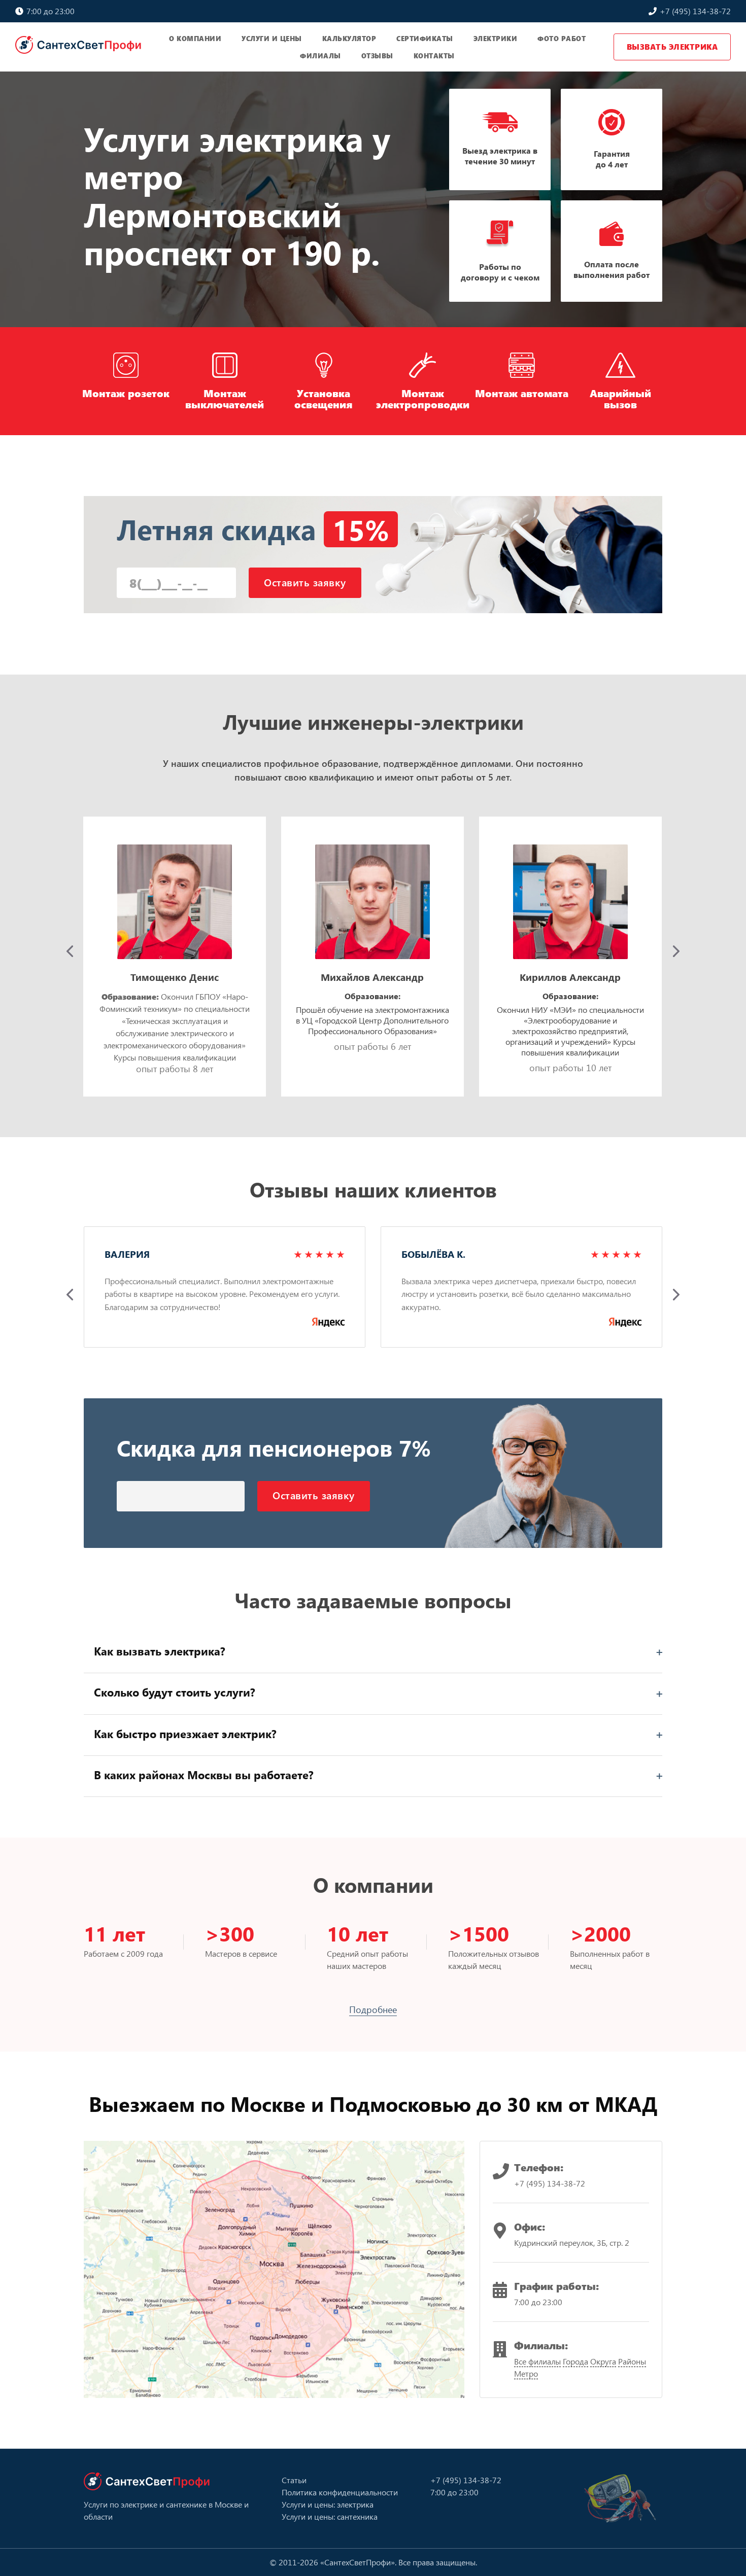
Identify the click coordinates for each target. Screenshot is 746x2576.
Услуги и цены (272, 38)
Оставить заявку (305, 582)
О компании (195, 38)
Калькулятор (349, 38)
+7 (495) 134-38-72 (694, 11)
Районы (632, 2361)
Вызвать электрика (672, 47)
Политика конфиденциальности (340, 2492)
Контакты (434, 56)
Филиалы (320, 56)
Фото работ (562, 38)
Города (575, 2361)
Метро (526, 2373)
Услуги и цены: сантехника (330, 2516)
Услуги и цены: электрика (328, 2504)
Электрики (496, 38)
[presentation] (70, 951)
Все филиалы (537, 2361)
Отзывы (377, 56)
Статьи (294, 2480)
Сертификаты (425, 38)
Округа (603, 2361)
